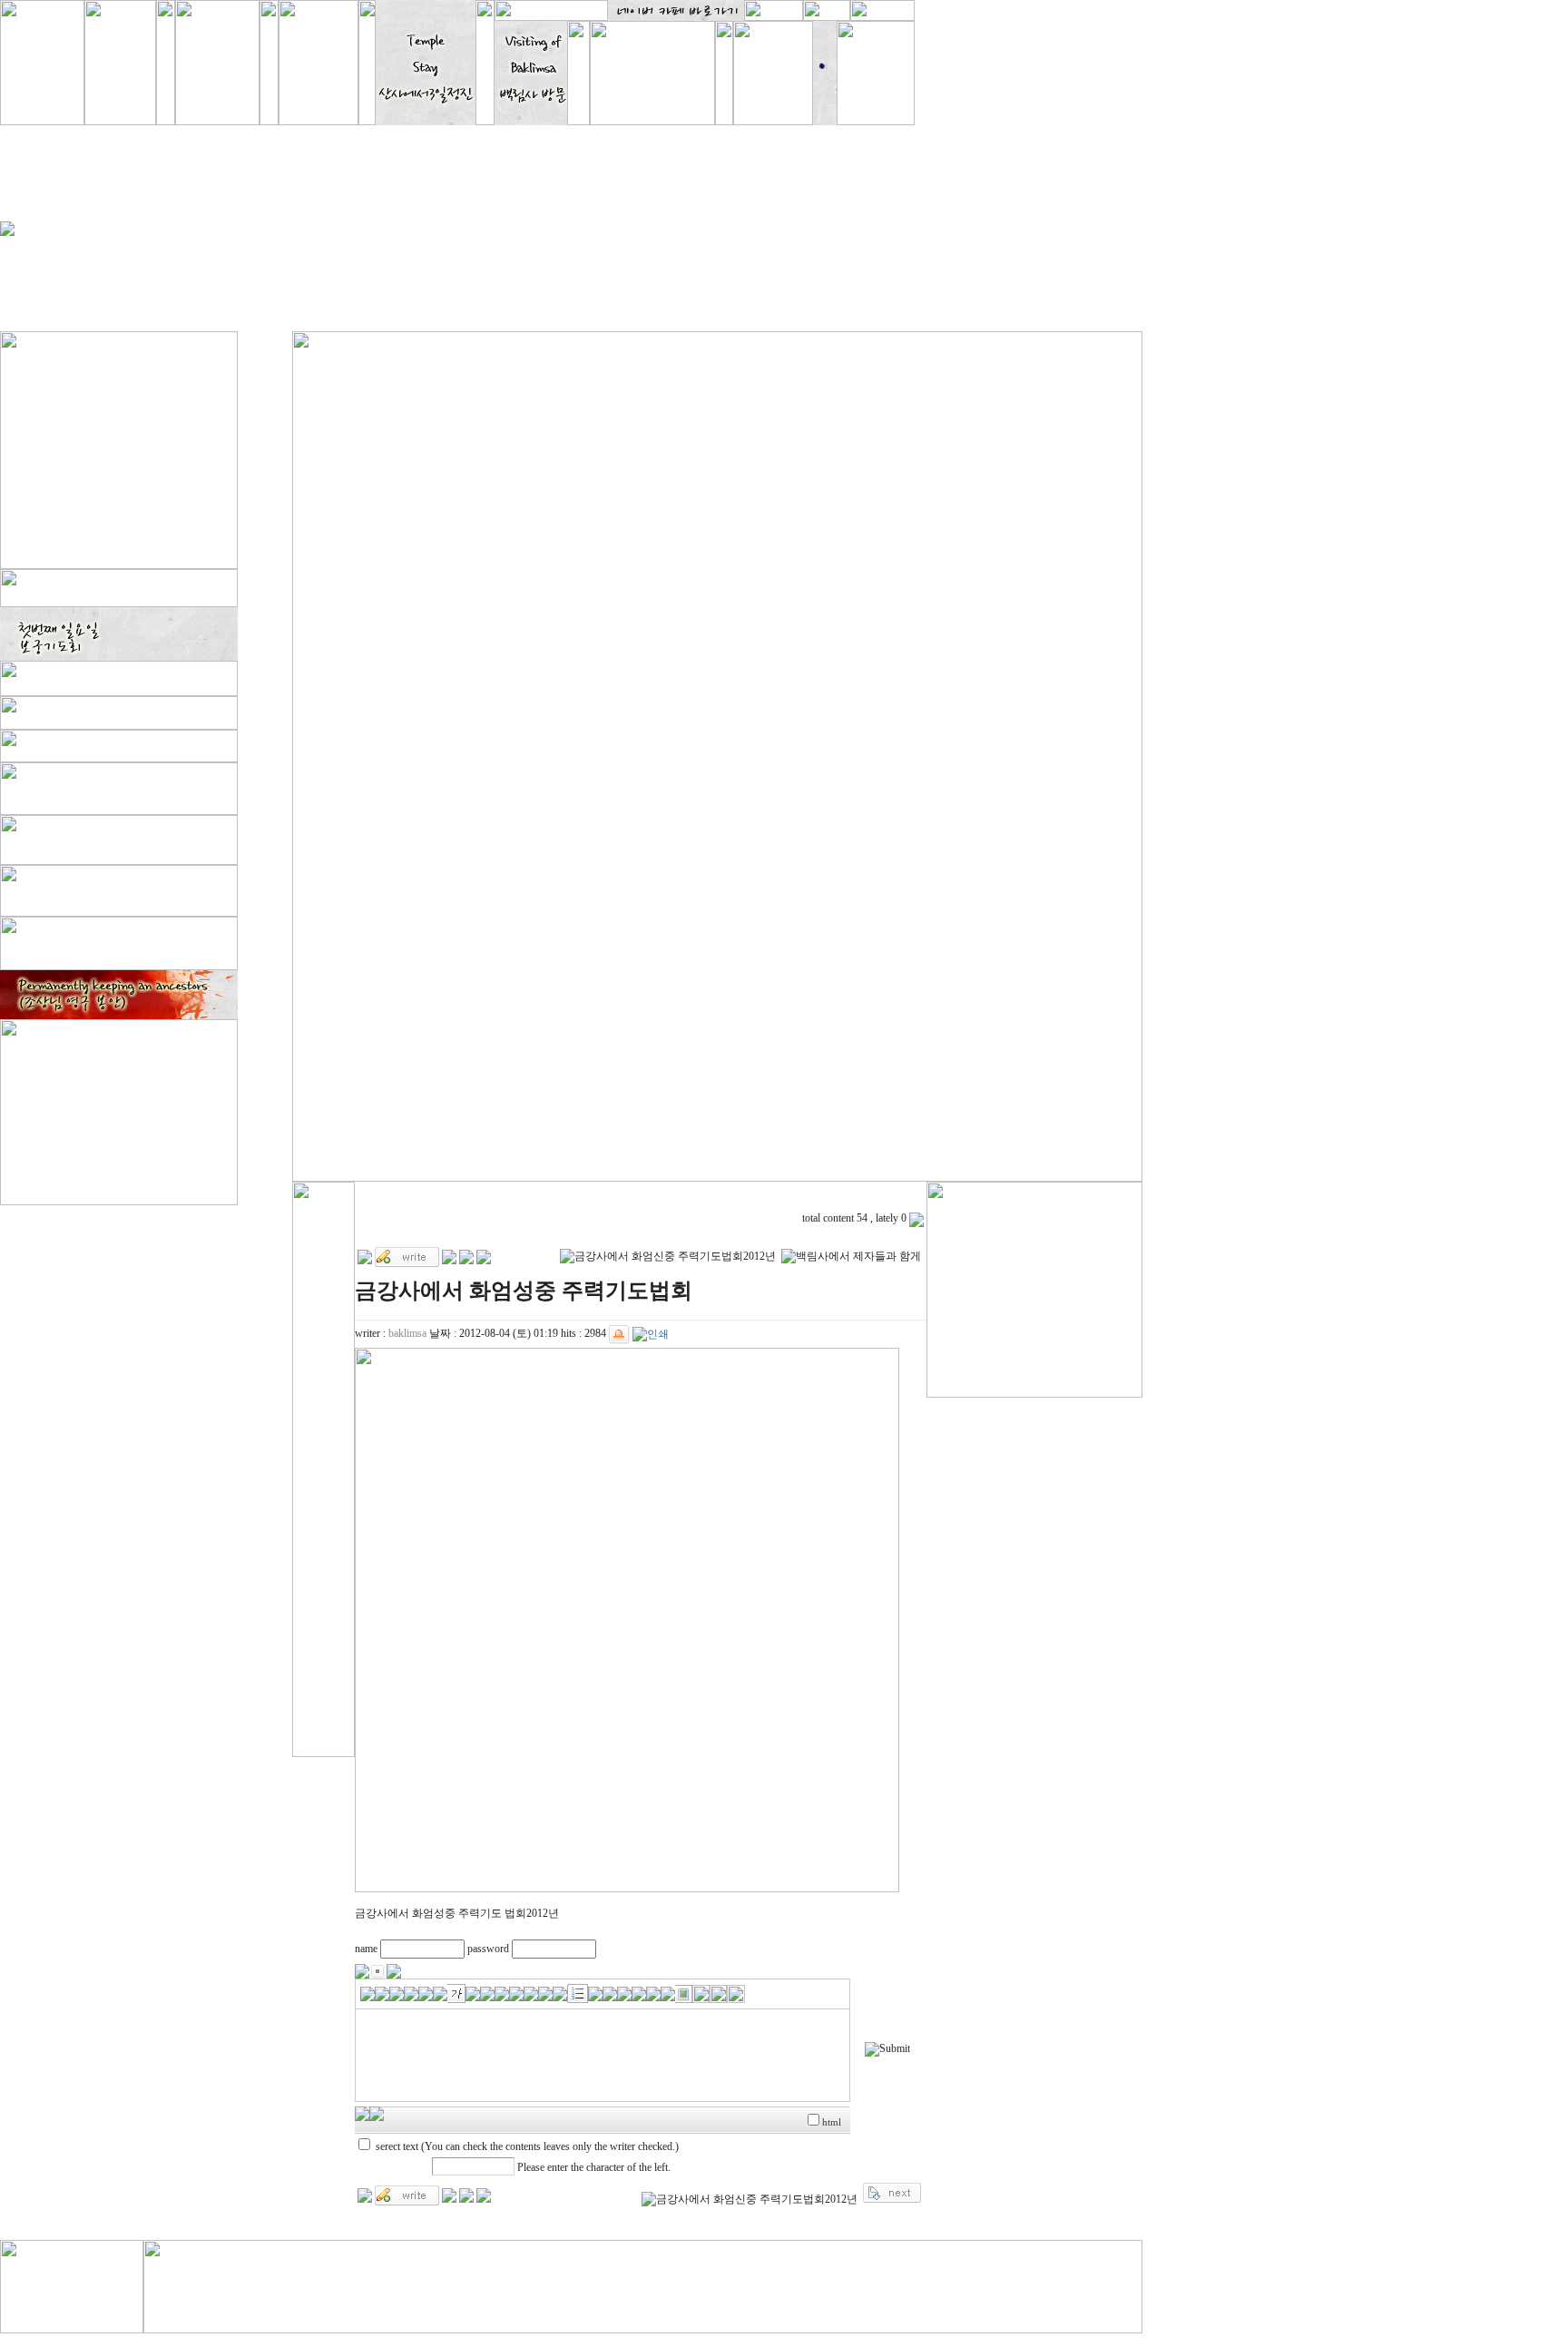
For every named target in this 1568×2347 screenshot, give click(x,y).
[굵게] (397, 1992)
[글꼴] (367, 1992)
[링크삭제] (653, 1992)
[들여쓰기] (624, 1992)
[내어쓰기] (610, 1992)
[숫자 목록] (578, 1992)
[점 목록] (595, 1992)
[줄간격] (560, 1992)
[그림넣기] (684, 1992)
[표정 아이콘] (718, 1992)
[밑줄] (473, 1992)
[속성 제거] (736, 1992)
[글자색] (411, 1992)
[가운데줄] (487, 1992)
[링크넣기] (639, 1992)
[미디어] (668, 1992)
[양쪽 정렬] (545, 1992)
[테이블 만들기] (701, 1992)
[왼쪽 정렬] (502, 1992)
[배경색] (426, 1992)
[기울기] (456, 1992)
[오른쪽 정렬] (531, 1992)
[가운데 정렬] (516, 1992)
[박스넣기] (440, 1992)
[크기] (382, 1992)
